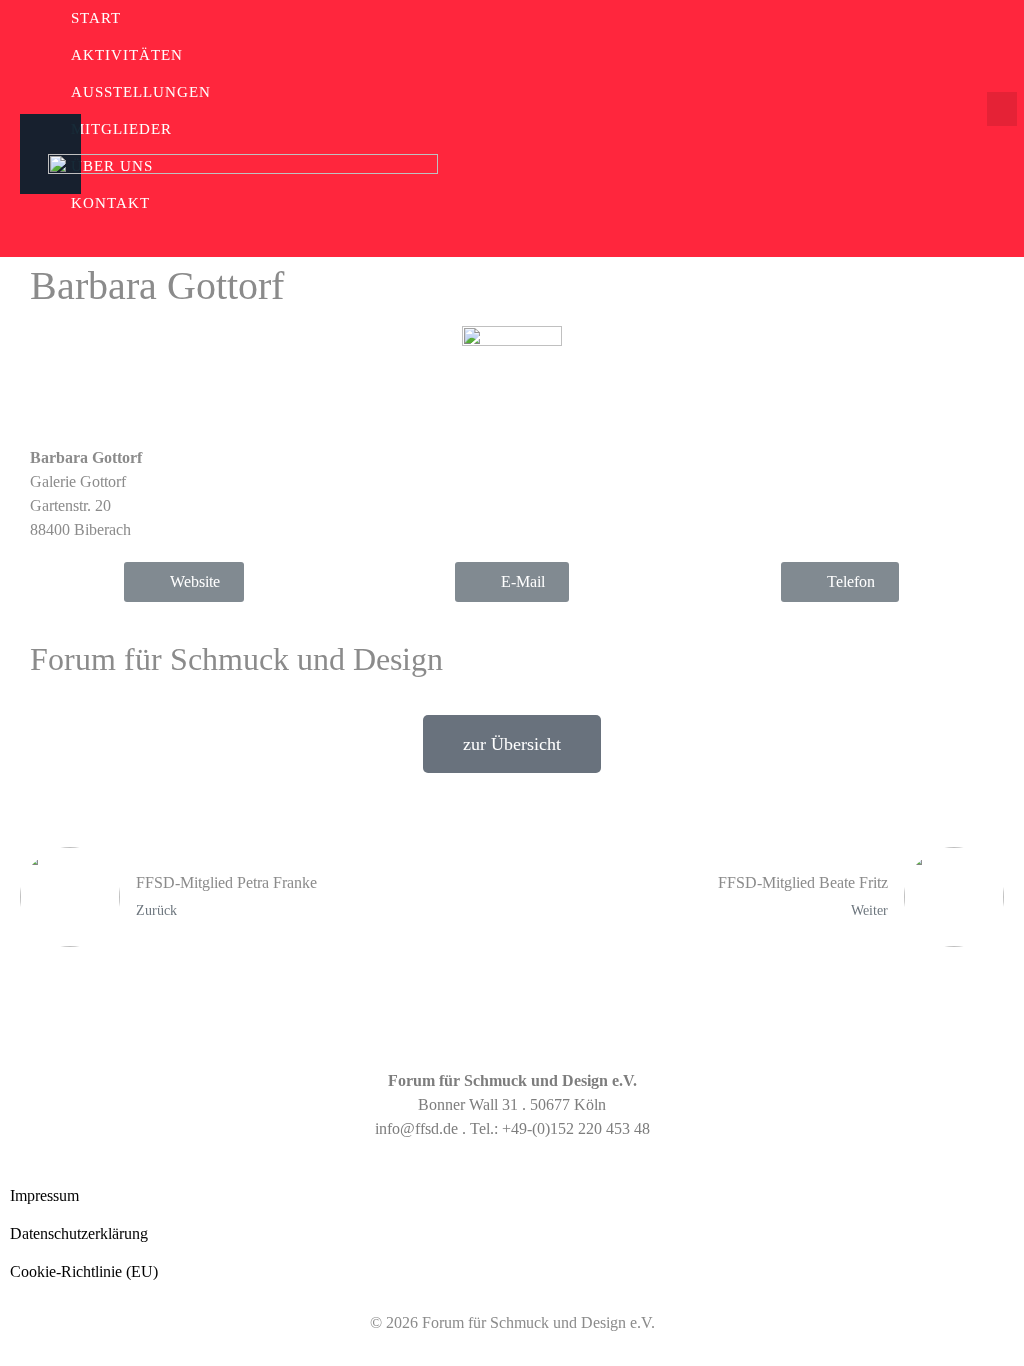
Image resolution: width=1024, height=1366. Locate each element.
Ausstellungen (141, 92)
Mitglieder (121, 129)
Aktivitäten (127, 55)
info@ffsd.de (416, 1128)
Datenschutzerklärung (79, 1233)
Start (96, 18)
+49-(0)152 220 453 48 (576, 1128)
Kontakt (110, 203)
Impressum (44, 1195)
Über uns (112, 166)
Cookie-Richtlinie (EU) (84, 1271)
